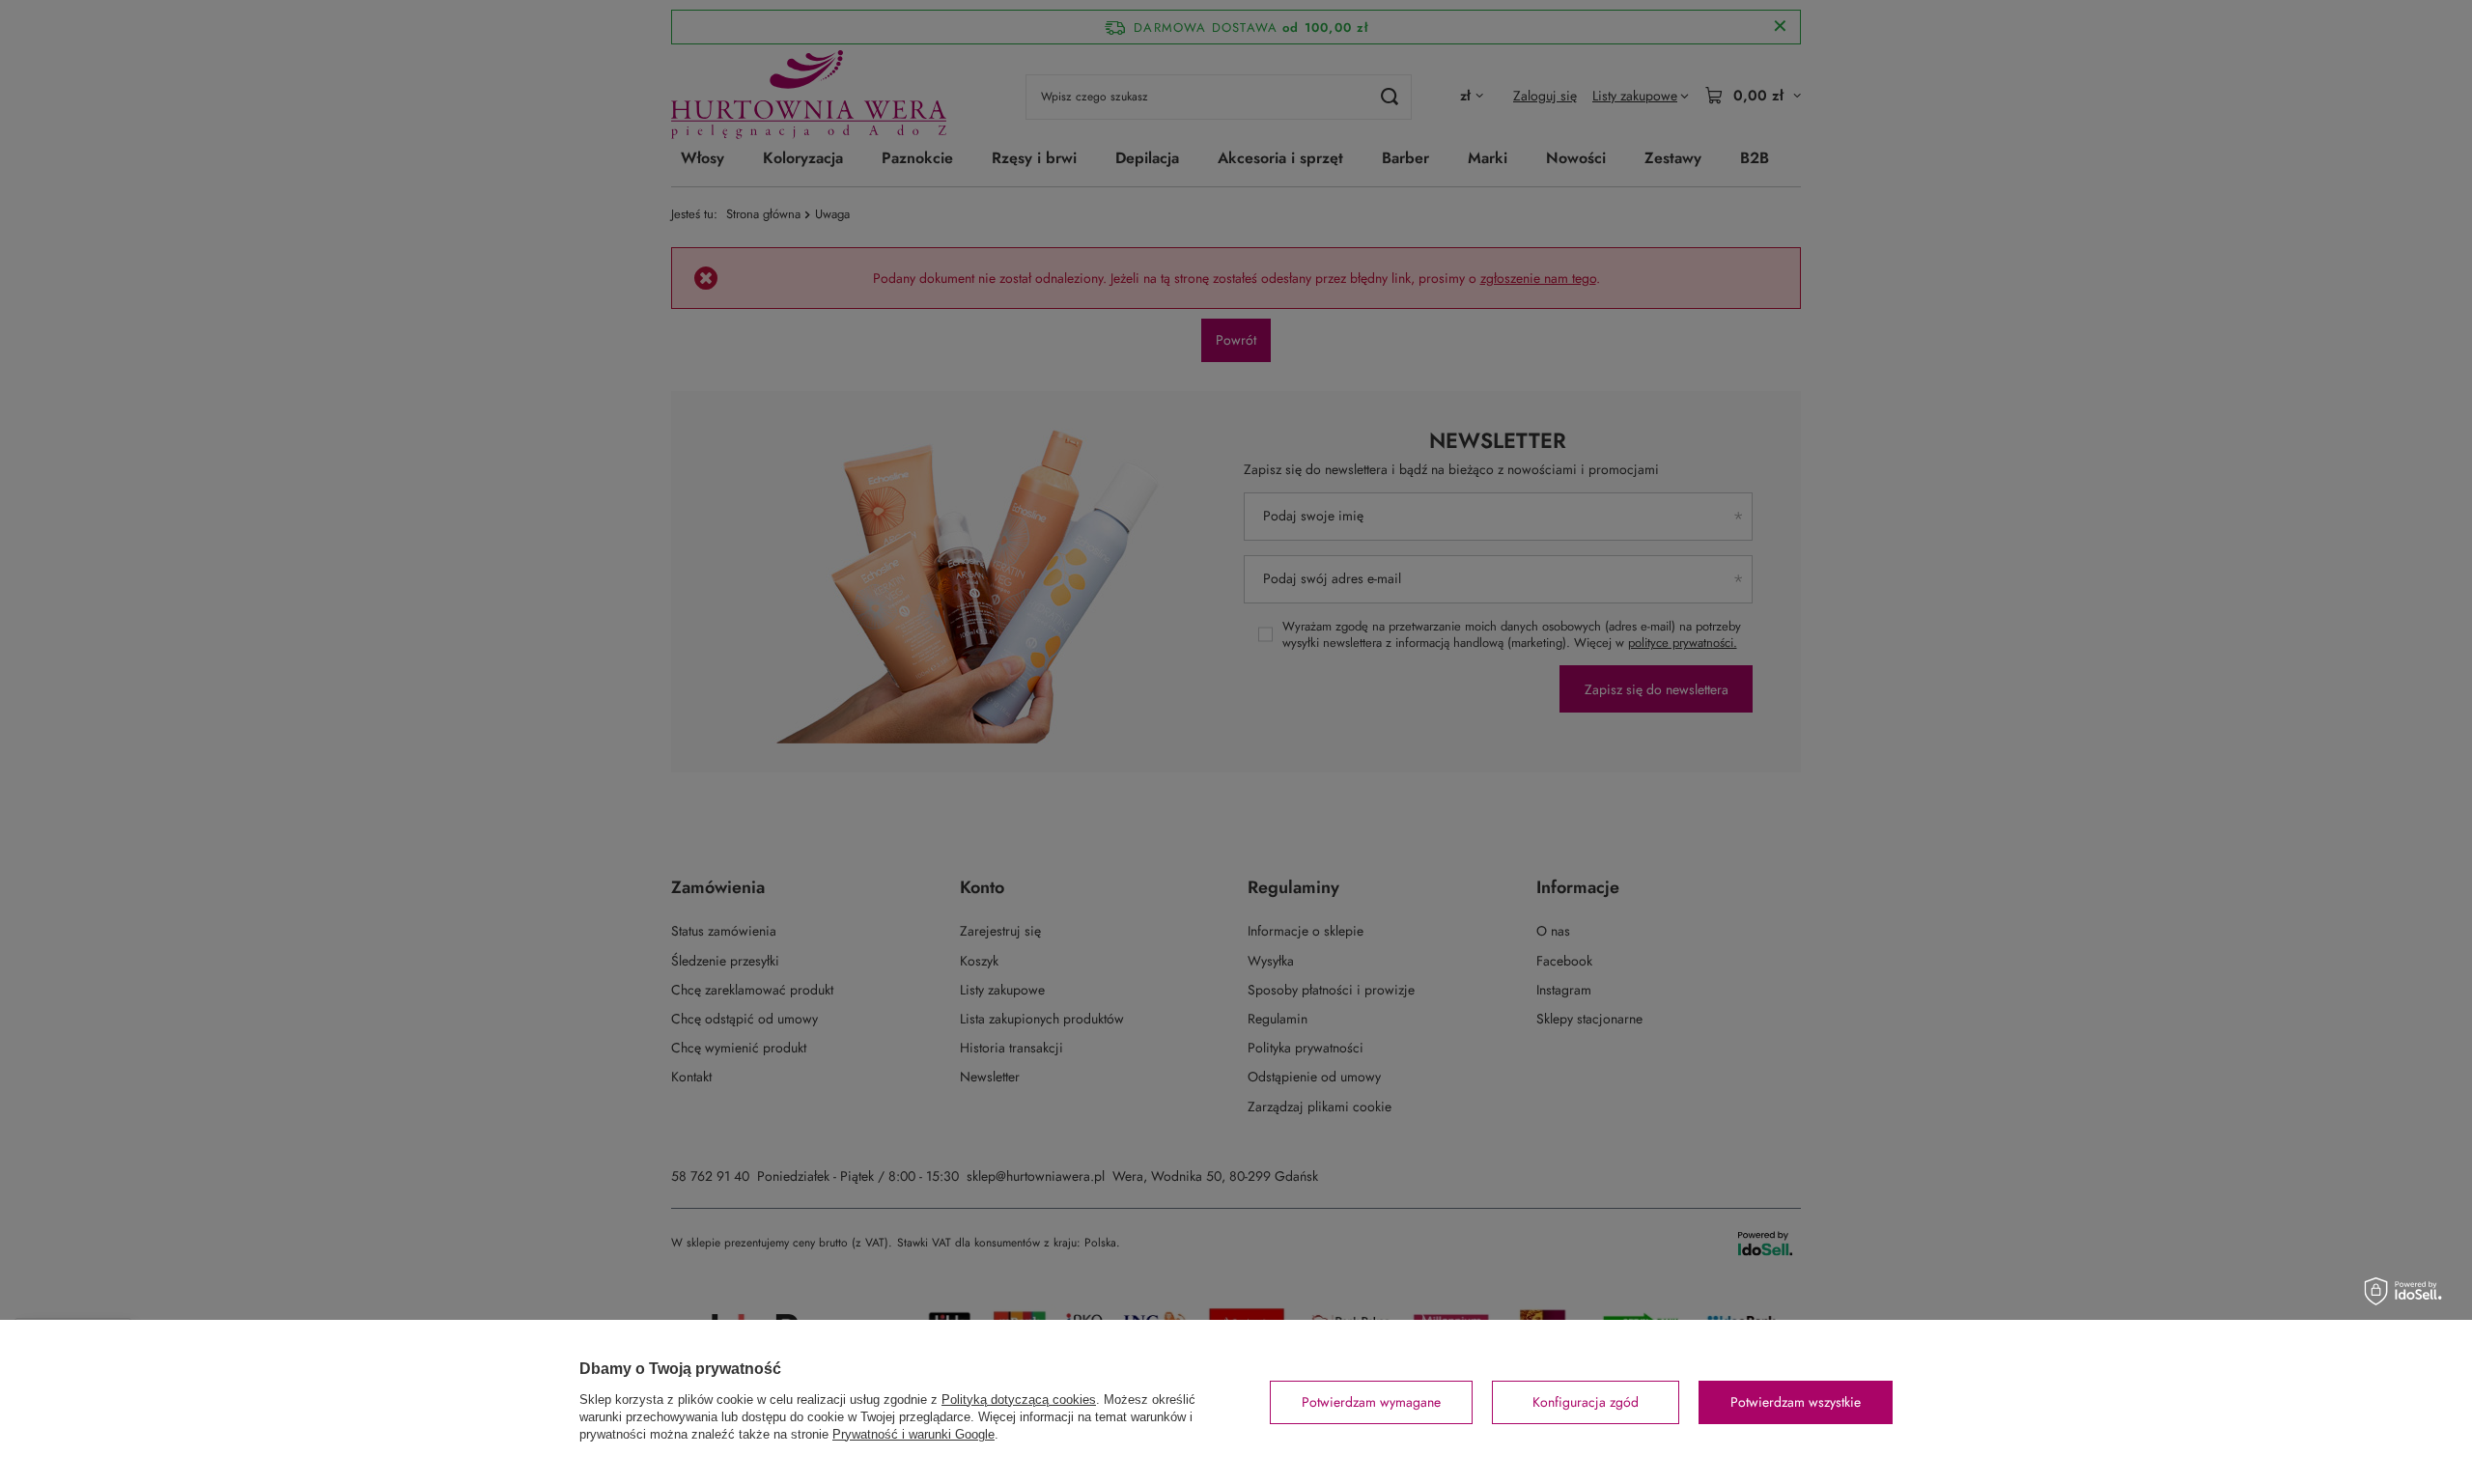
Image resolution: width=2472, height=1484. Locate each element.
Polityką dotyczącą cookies (1019, 1400)
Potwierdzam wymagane (1371, 1402)
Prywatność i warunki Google (913, 1434)
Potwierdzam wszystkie (1796, 1402)
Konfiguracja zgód (1586, 1402)
